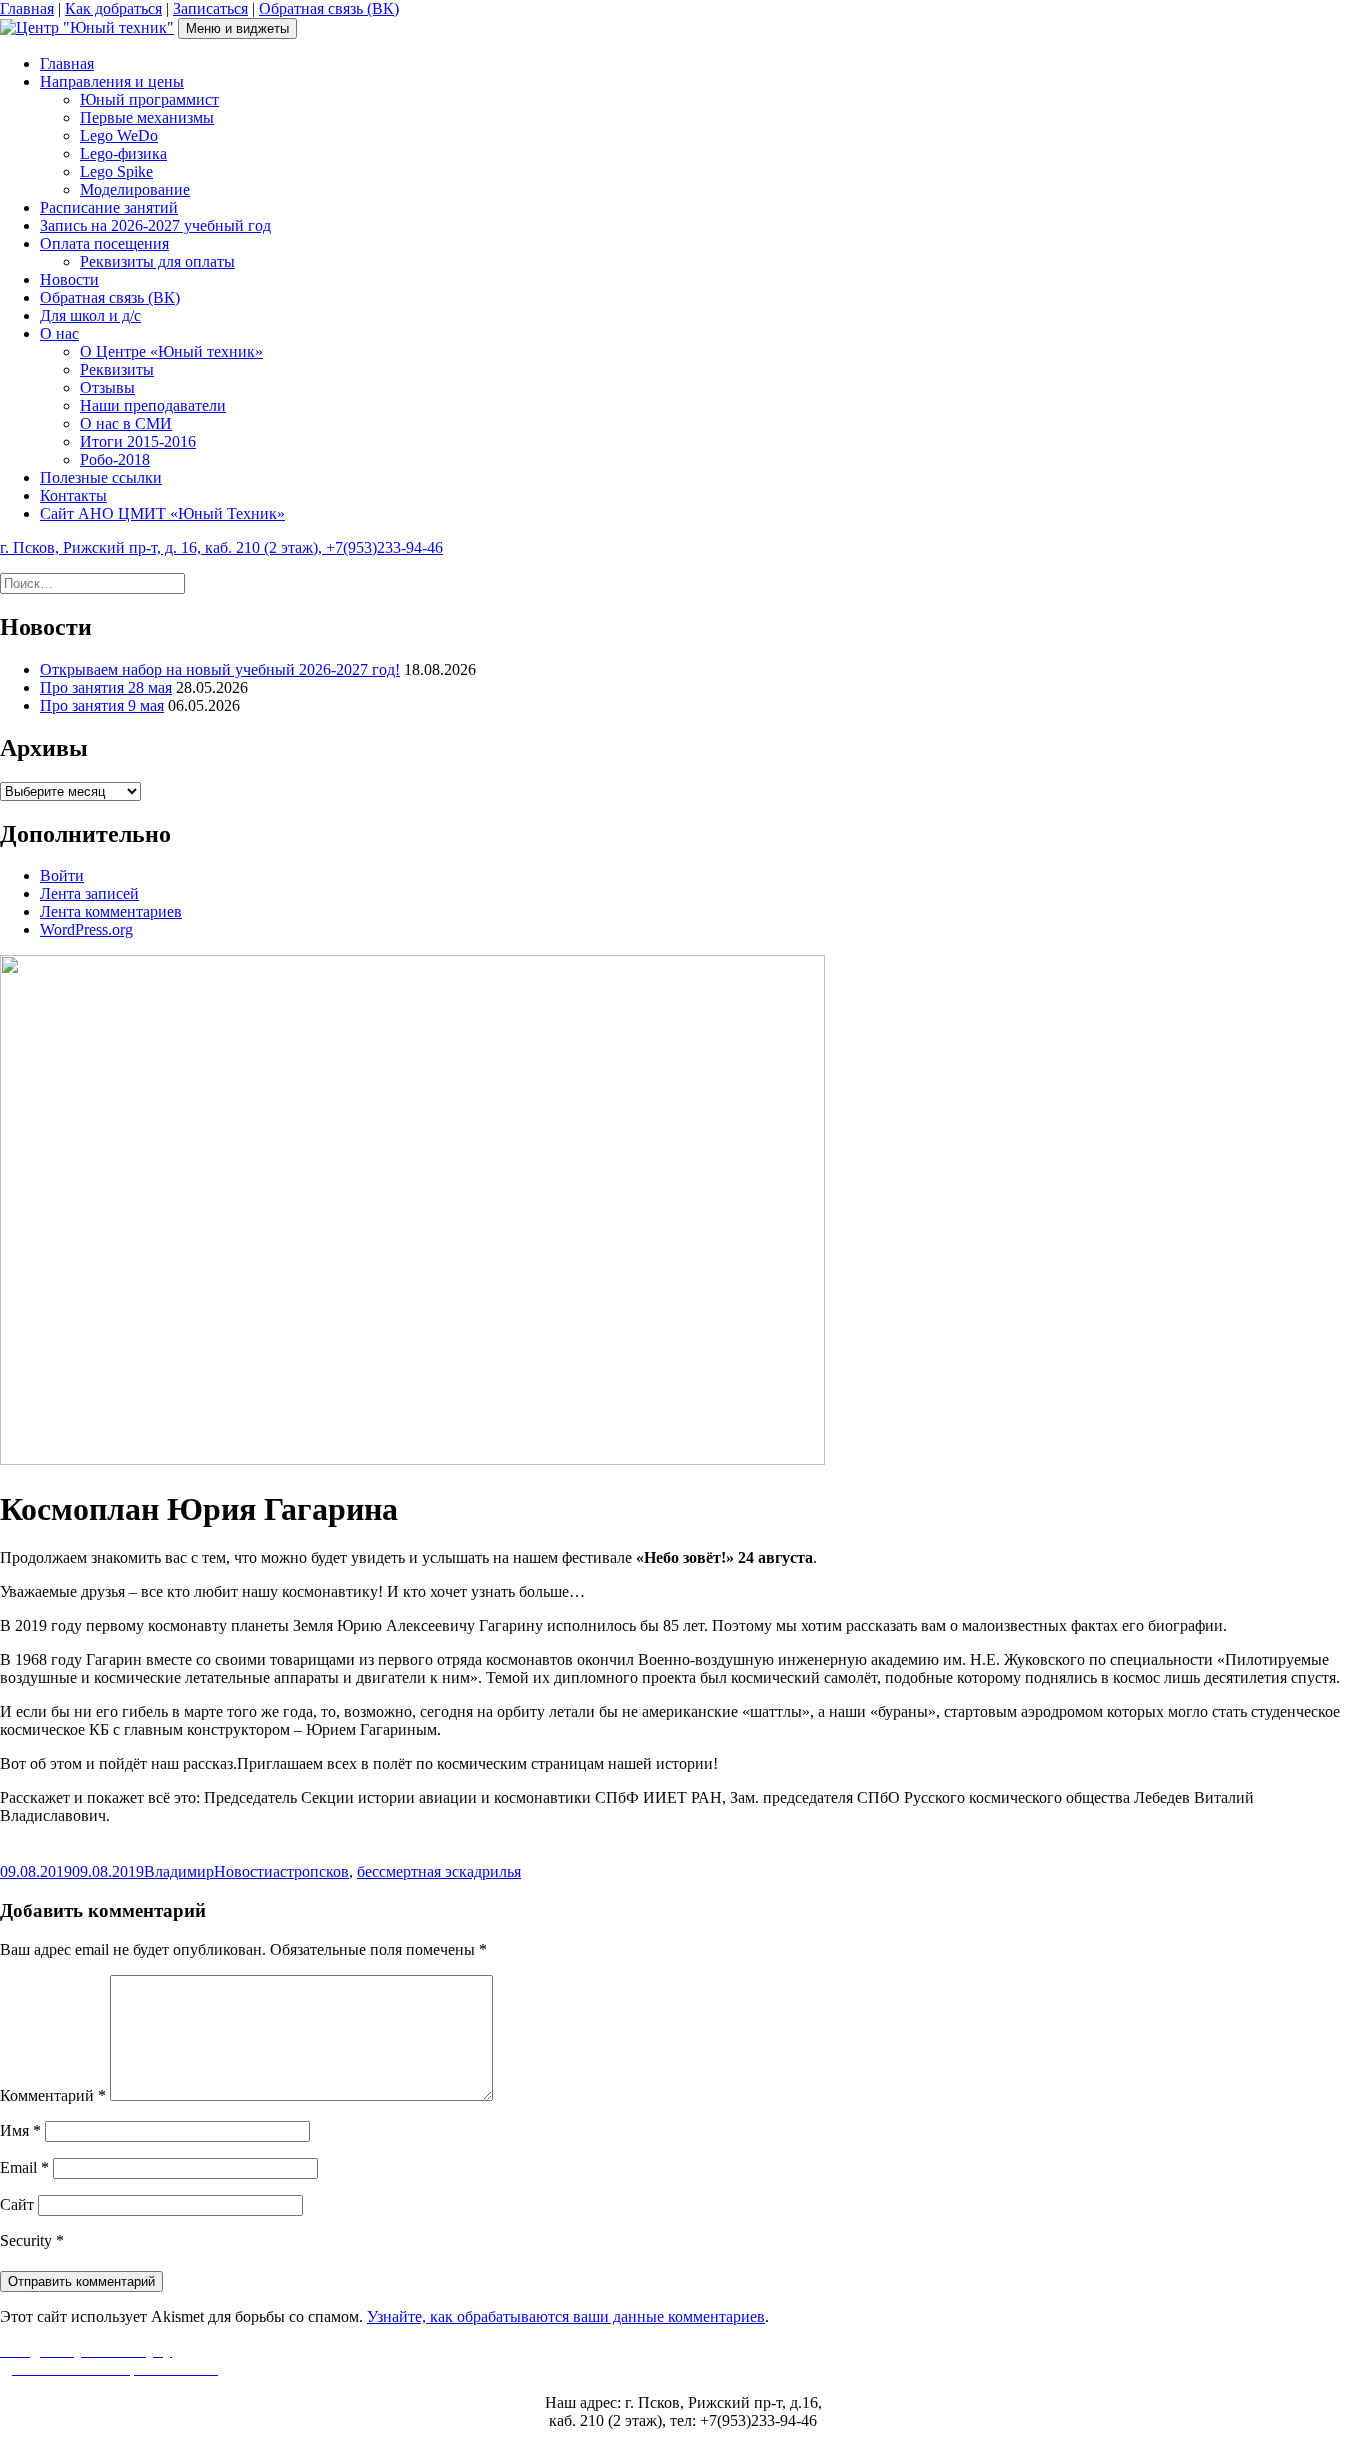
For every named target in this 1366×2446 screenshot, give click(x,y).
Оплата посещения (104, 243)
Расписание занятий (109, 207)
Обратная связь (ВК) (329, 8)
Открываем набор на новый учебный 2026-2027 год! (220, 669)
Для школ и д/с (90, 315)
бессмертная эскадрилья (439, 1871)
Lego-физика (123, 153)
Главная (27, 8)
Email (24, 2167)
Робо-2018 (115, 459)
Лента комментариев (111, 911)
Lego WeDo (119, 135)
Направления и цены (112, 81)
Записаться (210, 8)
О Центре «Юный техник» (171, 351)
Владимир (179, 1871)
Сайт (17, 2204)
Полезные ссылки (101, 477)
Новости (69, 279)
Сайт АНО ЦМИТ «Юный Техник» (162, 513)
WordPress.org (86, 929)
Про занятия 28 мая (106, 687)
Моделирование (135, 189)
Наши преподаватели (153, 405)
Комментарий (53, 2095)
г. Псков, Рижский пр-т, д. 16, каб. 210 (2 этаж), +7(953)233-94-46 (221, 547)
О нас (59, 333)
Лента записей (89, 893)
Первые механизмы (147, 117)
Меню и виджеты (237, 28)
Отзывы (107, 387)
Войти (62, 875)
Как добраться (113, 8)
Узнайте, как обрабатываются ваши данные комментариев (566, 2316)
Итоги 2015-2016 (138, 441)
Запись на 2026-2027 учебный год (155, 225)
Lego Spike (116, 171)
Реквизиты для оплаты (157, 261)
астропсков (311, 1871)
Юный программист (149, 99)
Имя (20, 2130)
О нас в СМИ (126, 423)
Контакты (73, 495)
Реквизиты (117, 369)
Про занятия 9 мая (102, 705)
